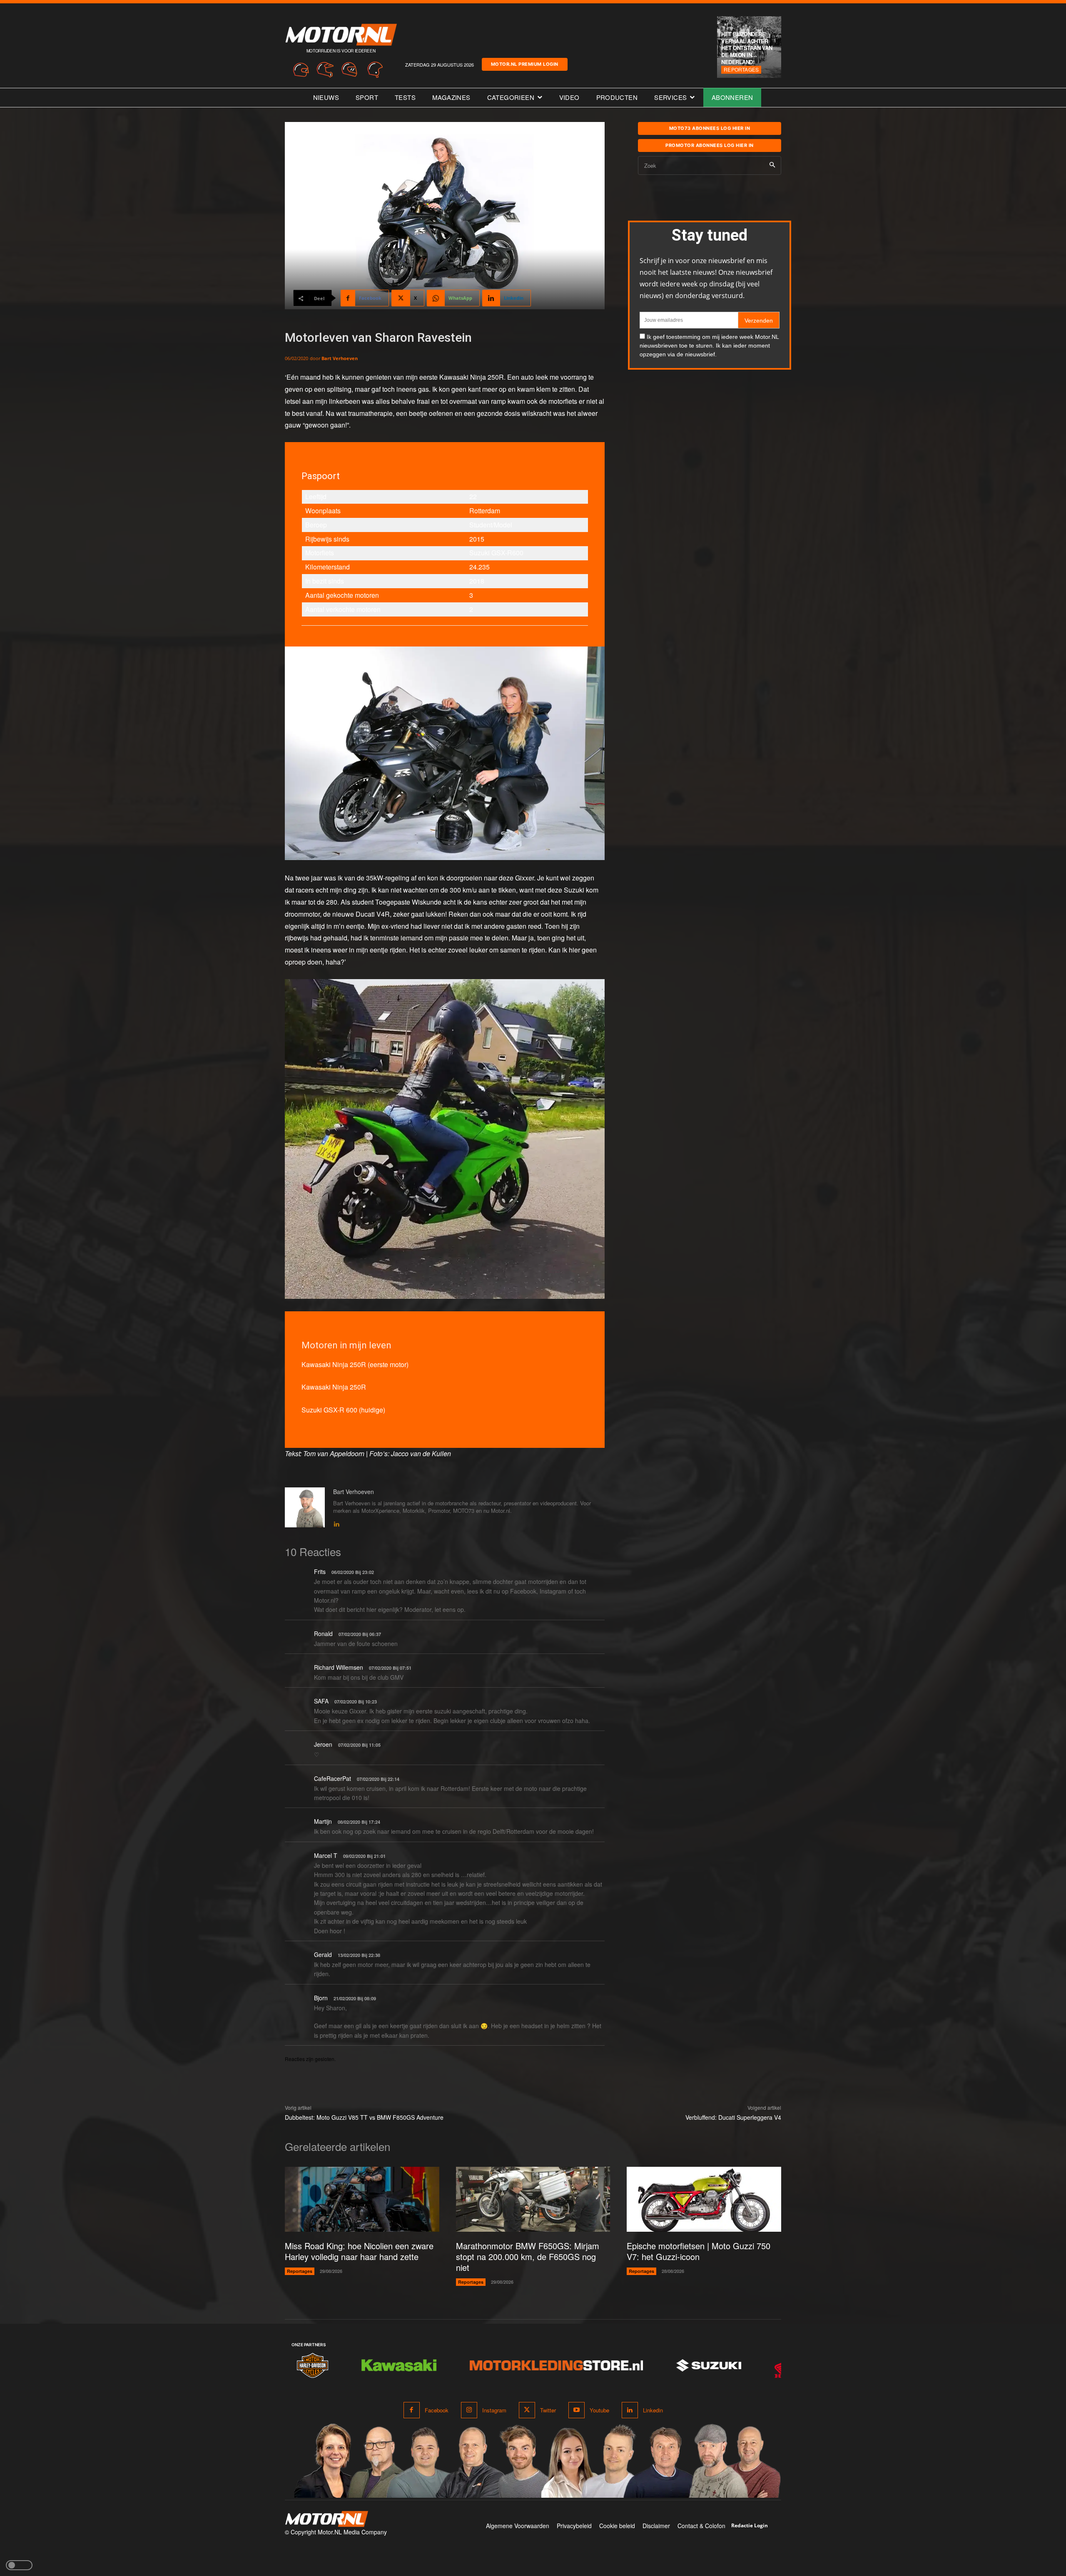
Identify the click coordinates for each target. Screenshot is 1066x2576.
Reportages (741, 69)
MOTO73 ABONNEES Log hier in (710, 128)
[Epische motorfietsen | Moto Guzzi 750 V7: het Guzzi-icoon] (704, 2199)
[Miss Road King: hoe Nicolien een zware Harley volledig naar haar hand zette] (362, 2199)
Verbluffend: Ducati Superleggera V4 (733, 2117)
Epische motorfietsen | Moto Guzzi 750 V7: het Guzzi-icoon (699, 2251)
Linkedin (653, 2410)
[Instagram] (469, 2410)
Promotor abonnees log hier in (710, 145)
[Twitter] (527, 2410)
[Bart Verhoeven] (305, 1508)
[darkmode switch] (19, 2565)
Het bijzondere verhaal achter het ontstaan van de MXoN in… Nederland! (747, 48)
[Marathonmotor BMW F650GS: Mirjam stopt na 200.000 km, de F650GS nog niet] (533, 2199)
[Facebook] (412, 2410)
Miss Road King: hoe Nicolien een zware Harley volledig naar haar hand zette (359, 2251)
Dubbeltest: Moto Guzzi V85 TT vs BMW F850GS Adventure (364, 2117)
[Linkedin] (336, 1522)
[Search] (772, 165)
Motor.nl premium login (525, 64)
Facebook (437, 2410)
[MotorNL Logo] (326, 2519)
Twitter (548, 2410)
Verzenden (759, 321)
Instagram (494, 2410)
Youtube (599, 2410)
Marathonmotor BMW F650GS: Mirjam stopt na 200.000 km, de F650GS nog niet (528, 2256)
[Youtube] (577, 2410)
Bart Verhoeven (340, 358)
